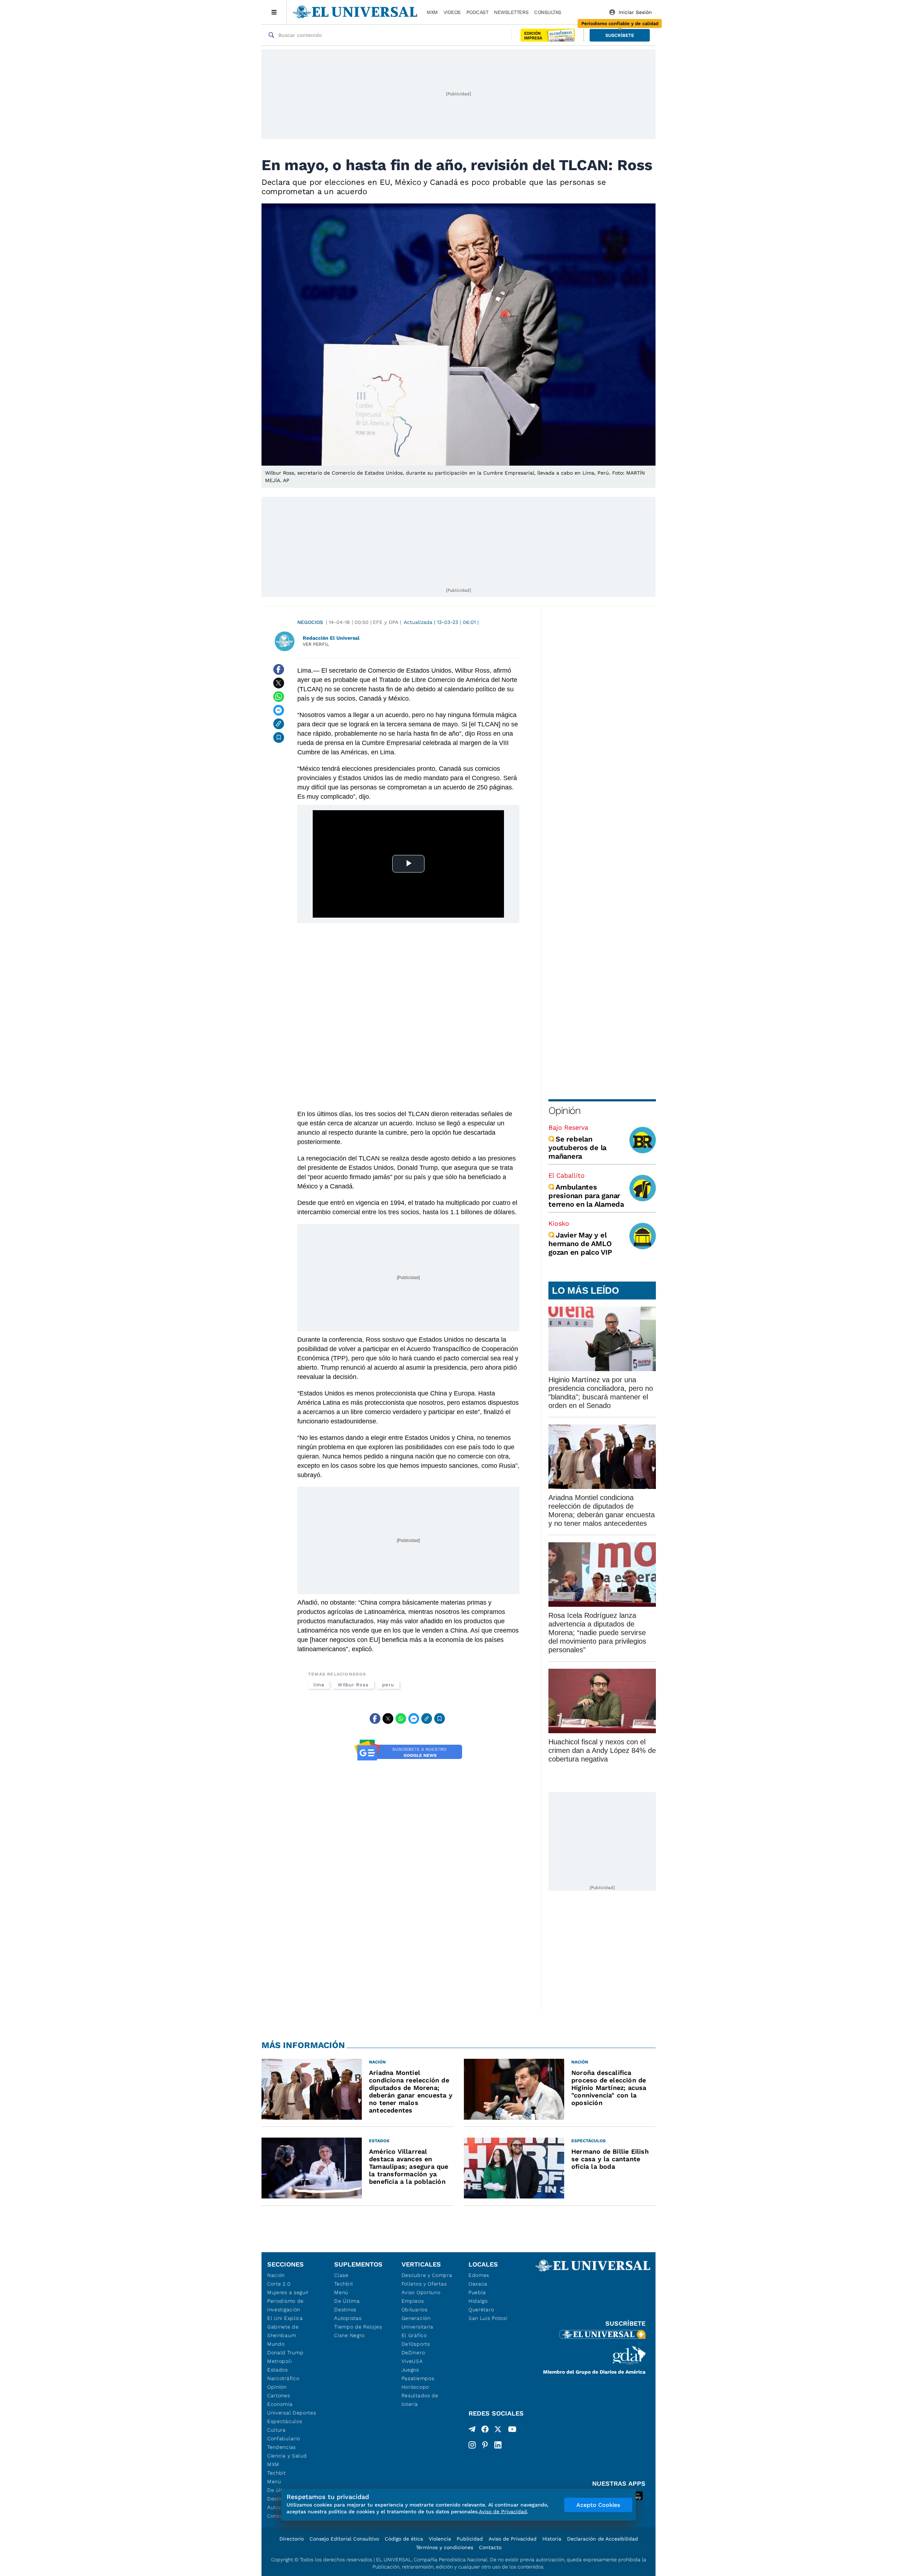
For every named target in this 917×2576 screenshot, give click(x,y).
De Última (347, 2301)
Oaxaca (478, 2284)
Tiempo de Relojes (358, 2327)
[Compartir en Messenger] (279, 710)
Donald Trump (285, 2352)
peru (388, 1685)
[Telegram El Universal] (472, 2431)
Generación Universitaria (417, 2322)
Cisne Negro (349, 2335)
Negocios (310, 622)
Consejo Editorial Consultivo (344, 2539)
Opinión (564, 1111)
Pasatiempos (418, 2378)
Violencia (440, 2539)
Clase (341, 2275)
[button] (620, 35)
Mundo (276, 2344)
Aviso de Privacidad (513, 2539)
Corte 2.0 (279, 2284)
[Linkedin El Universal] (498, 2445)
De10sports (416, 2344)
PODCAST (477, 12)
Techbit (277, 2473)
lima (319, 1685)
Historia (552, 2539)
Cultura (277, 2430)
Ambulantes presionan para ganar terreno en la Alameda (586, 1196)
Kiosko (559, 1223)
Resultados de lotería (420, 2400)
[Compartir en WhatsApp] (279, 697)
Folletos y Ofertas (424, 2284)
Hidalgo (478, 2301)
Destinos (345, 2310)
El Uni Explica (285, 2318)
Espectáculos (285, 2421)
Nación (276, 2275)
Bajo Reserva (568, 1127)
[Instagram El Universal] (472, 2445)
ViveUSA (412, 2361)
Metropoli (279, 2361)
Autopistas (348, 2318)
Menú (274, 2481)
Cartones (279, 2395)
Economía (280, 2404)
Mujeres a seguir (288, 2292)
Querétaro (481, 2310)
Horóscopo (415, 2387)
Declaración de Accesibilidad (602, 2539)
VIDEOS (452, 12)
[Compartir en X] (279, 683)
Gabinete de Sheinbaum (283, 2331)
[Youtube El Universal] (512, 2431)
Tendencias (282, 2447)
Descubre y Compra (427, 2275)
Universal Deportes (292, 2413)
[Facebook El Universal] (485, 2431)
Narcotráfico (283, 2378)
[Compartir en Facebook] (279, 669)
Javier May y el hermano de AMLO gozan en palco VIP (580, 1244)
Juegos (410, 2370)
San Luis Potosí (488, 2318)
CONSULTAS (548, 12)
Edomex (479, 2275)
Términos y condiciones (445, 2547)
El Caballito (566, 1175)
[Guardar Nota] (279, 737)
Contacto (490, 2547)
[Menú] (274, 12)
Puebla (477, 2292)
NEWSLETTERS (511, 12)
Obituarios (415, 2310)
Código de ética (404, 2539)
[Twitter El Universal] (498, 2431)
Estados (278, 2370)
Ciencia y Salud (287, 2456)
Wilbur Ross (353, 1685)
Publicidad (470, 2539)
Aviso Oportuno (421, 2292)
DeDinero (413, 2352)
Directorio (292, 2539)
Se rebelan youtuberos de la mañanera (577, 1148)
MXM (432, 12)
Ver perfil (316, 644)
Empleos (413, 2301)
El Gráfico (414, 2335)
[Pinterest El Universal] (485, 2445)
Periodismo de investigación (285, 2305)
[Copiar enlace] (279, 724)
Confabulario (284, 2438)
